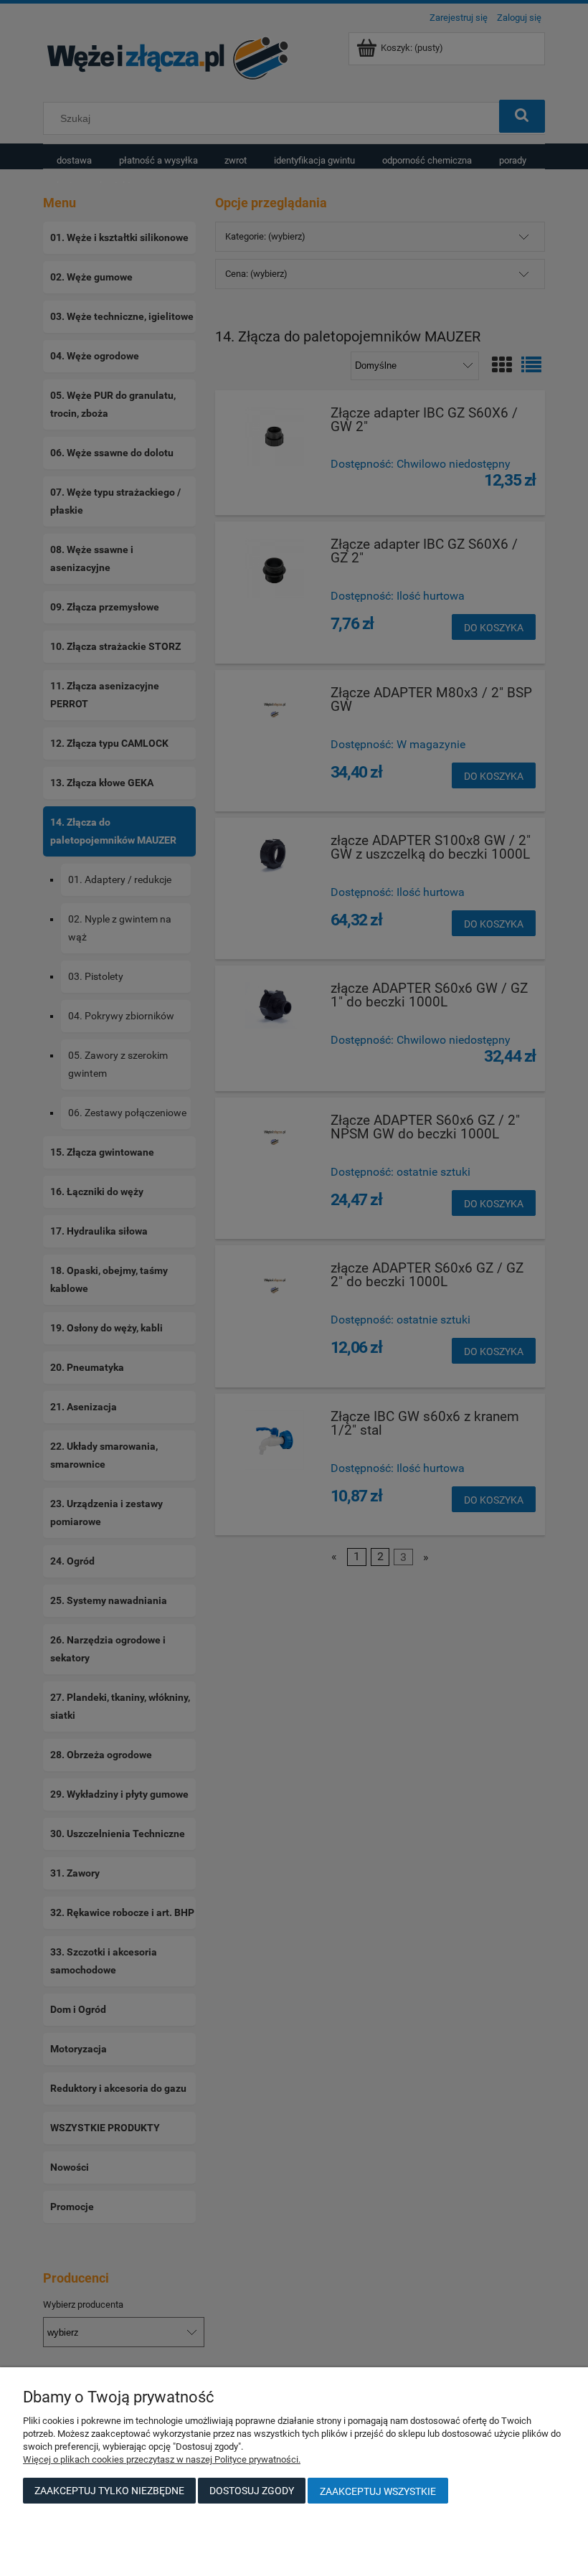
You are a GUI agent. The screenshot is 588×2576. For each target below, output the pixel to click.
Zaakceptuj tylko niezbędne (109, 2491)
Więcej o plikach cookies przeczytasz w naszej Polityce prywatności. (162, 2459)
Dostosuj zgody (252, 2491)
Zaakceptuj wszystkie (378, 2491)
